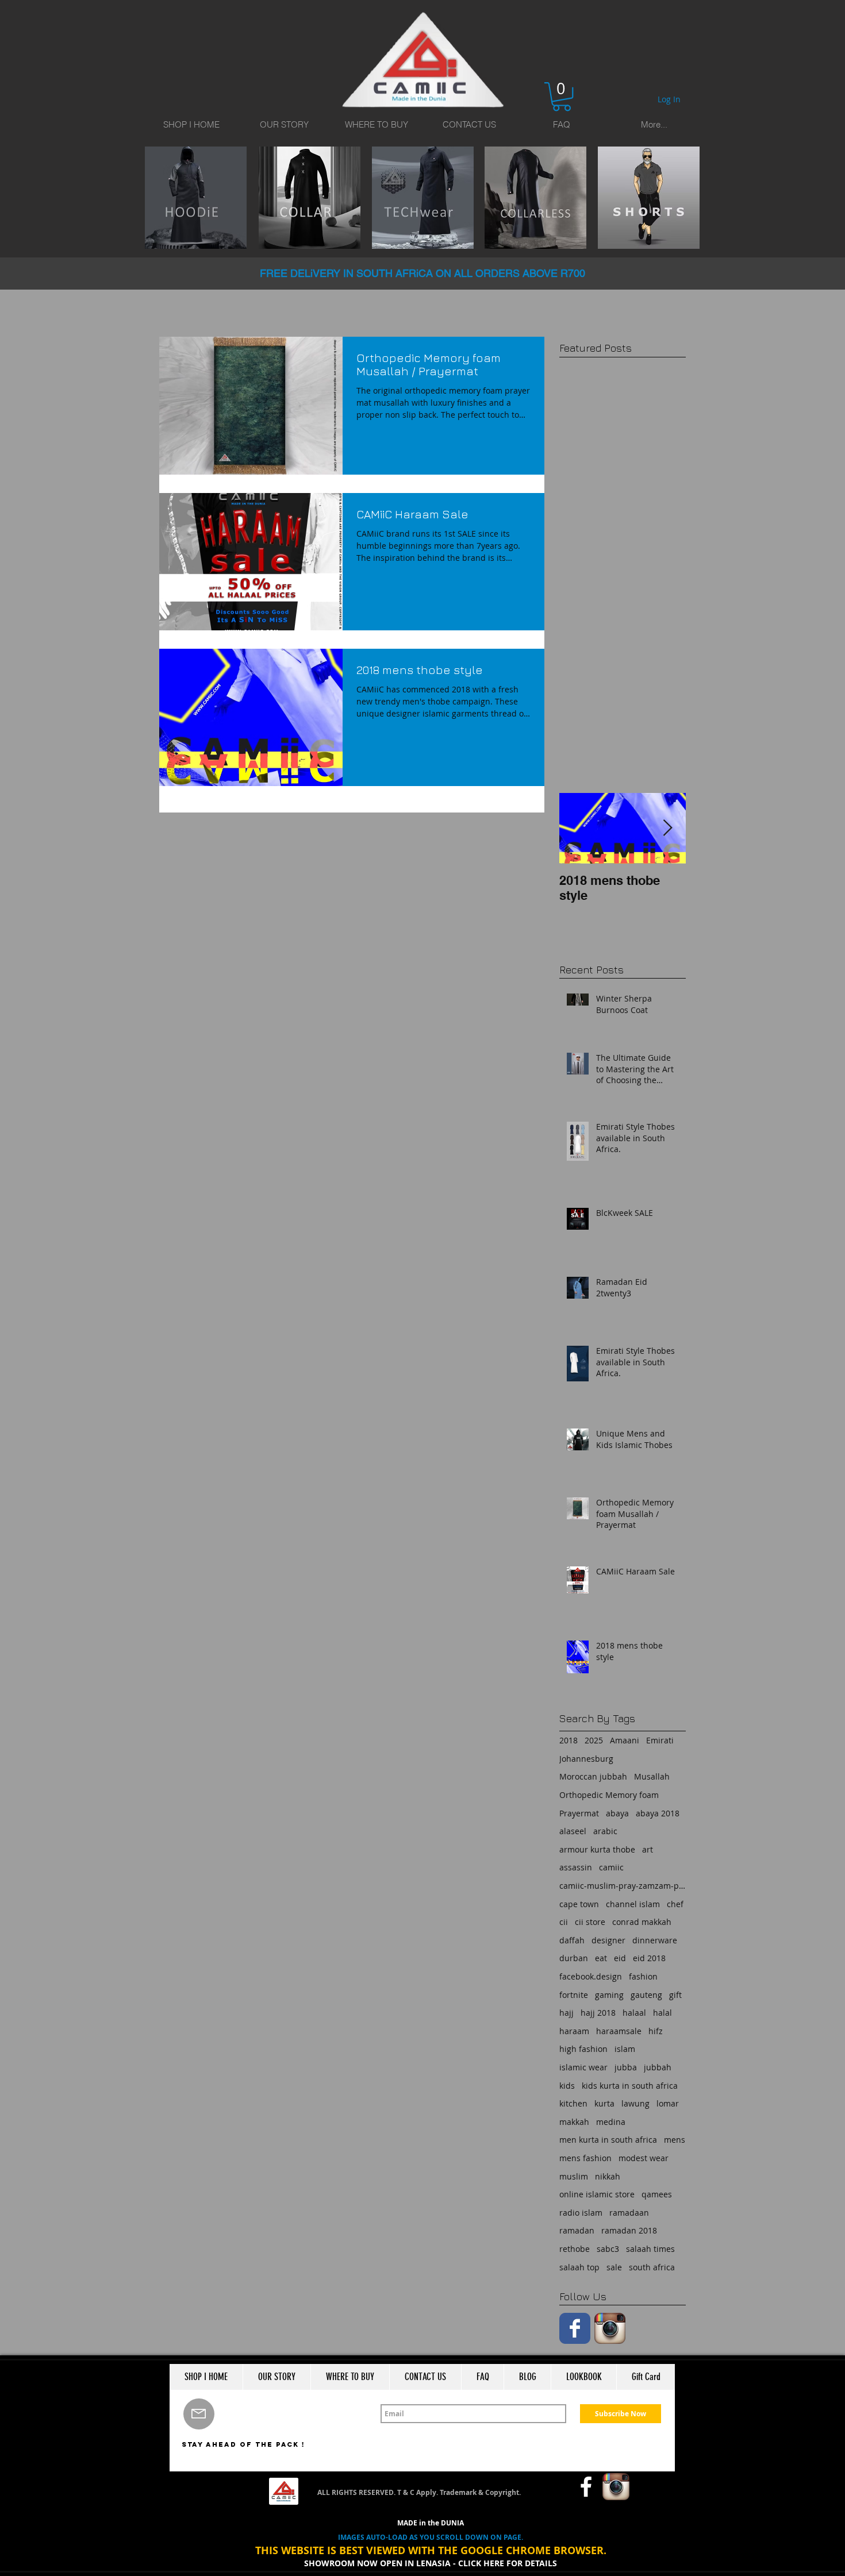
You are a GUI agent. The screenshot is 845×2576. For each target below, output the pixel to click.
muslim (574, 2176)
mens (675, 2140)
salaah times (650, 2249)
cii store (590, 1922)
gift (675, 1995)
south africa (652, 2267)
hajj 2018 (598, 2013)
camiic (611, 1867)
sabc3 (608, 2249)
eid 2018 (649, 1958)
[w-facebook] (586, 2487)
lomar (668, 2103)
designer (608, 1940)
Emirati (660, 1740)
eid (620, 1958)
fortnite (574, 1995)
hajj (566, 2013)
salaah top (579, 2267)
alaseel (573, 1831)
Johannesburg (586, 1759)
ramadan (577, 2230)
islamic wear (583, 2067)
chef (675, 1904)
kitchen (573, 2103)
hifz (656, 2031)
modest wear (644, 2158)
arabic (605, 1831)
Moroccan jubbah (593, 1776)
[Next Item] (667, 828)
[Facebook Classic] (575, 2328)
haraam (574, 2031)
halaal (634, 2013)
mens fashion (585, 2158)
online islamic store (597, 2194)
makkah (574, 2122)
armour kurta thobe (597, 1849)
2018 (569, 1740)
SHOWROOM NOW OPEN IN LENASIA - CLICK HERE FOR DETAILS (431, 2563)
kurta (604, 2103)
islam (625, 2049)
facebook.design (591, 1976)
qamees (657, 2194)
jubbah (658, 2067)
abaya (617, 1813)
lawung (635, 2103)
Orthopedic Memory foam (609, 1795)
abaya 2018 (658, 1813)
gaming (609, 1995)
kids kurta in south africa (630, 2086)
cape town (579, 1904)
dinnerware (655, 1940)
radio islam (581, 2213)
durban (574, 1958)
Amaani (625, 1740)
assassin (576, 1867)
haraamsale (619, 2031)
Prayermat (579, 1813)
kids (567, 2086)
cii (564, 1922)
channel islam (633, 1904)
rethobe (575, 2249)
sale (614, 2267)
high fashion (583, 2049)
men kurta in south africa (608, 2140)
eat (601, 1958)
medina (611, 2122)
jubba (626, 2067)
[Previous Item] (578, 828)
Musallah (652, 1776)
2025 (594, 1740)
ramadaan (629, 2213)
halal (662, 2013)
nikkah (608, 2176)
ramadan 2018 (629, 2230)
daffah (572, 1940)
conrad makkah (642, 1922)
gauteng (646, 1995)
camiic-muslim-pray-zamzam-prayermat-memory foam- (623, 1886)
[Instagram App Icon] (610, 2328)
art (648, 1849)
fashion (643, 1976)
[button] (562, 97)
